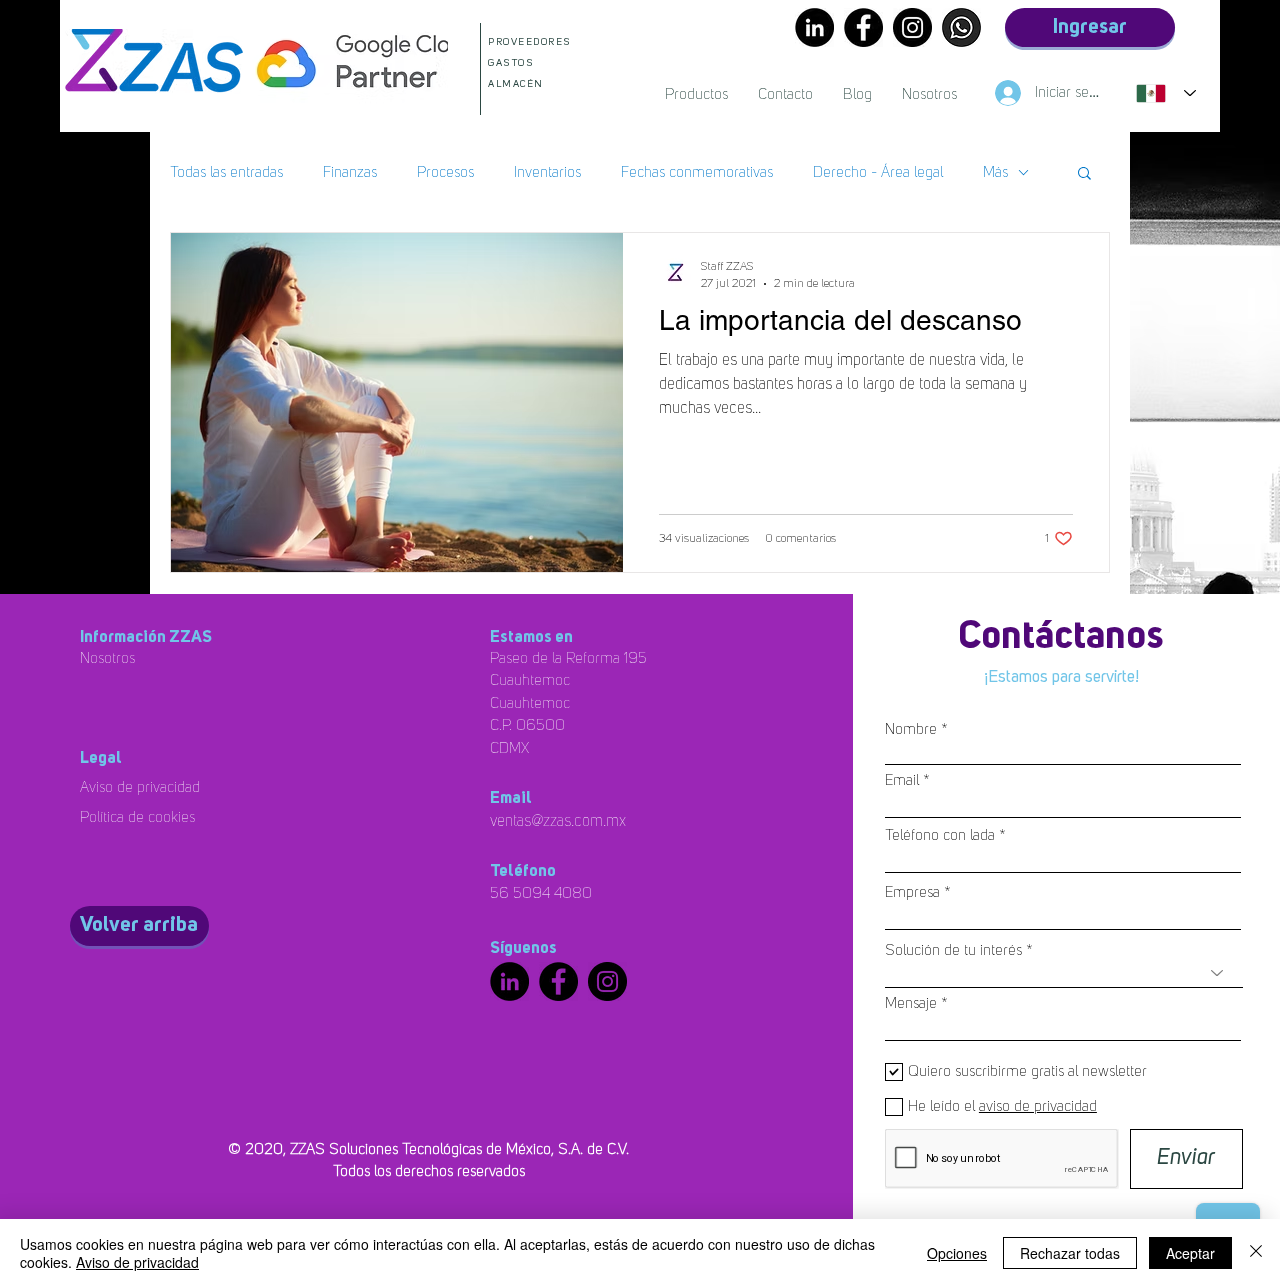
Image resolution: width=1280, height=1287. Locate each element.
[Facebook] (863, 27)
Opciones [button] (957, 1253)
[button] (1084, 174)
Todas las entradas (226, 172)
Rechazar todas (1070, 1253)
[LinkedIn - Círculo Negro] (814, 27)
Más (995, 172)
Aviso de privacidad (137, 1262)
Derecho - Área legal (878, 172)
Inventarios (547, 172)
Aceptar (1190, 1253)
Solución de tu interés (953, 950)
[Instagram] (912, 27)
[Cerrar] (1256, 1253)
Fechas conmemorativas (697, 172)
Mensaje (911, 1003)
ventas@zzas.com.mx (558, 821)
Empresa (912, 892)
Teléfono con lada (940, 835)
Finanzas (350, 172)
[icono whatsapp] (961, 27)
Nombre (911, 729)
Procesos (445, 172)
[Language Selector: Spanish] (1166, 93)
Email (902, 780)
